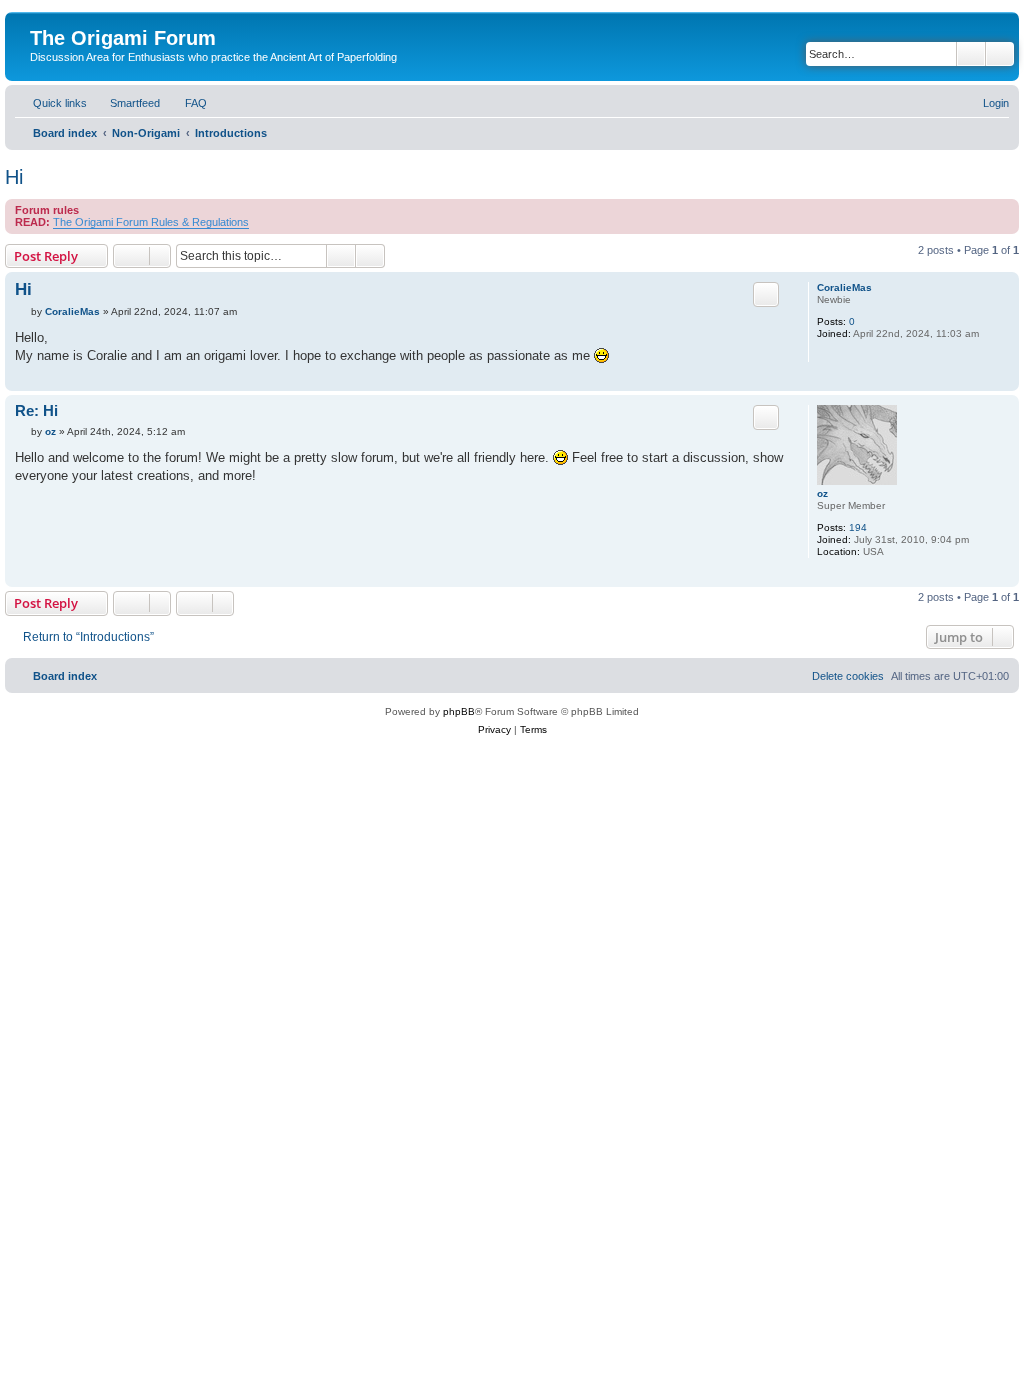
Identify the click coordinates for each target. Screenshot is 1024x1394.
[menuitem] (126, 103)
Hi (14, 177)
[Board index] (41, 17)
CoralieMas (844, 287)
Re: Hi (36, 410)
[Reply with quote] (766, 294)
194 (858, 527)
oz (822, 493)
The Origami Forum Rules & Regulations (151, 222)
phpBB (459, 711)
